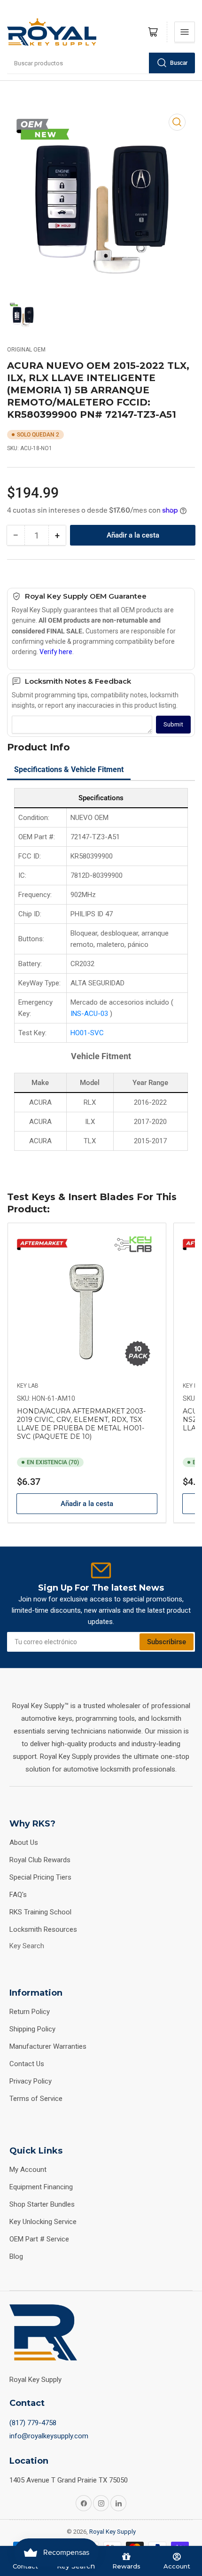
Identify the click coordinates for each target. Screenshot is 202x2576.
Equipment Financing (41, 2187)
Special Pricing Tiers (40, 1877)
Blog (16, 2256)
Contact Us (27, 2064)
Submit (173, 724)
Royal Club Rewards (40, 1860)
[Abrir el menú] (185, 32)
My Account (28, 2170)
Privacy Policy (31, 2081)
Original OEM (26, 350)
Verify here (56, 652)
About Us (24, 1842)
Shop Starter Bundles (42, 2204)
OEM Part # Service (39, 2239)
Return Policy (30, 2012)
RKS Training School (40, 1912)
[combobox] (101, 63)
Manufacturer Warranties (48, 2046)
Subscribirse (167, 1642)
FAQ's (18, 1895)
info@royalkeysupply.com (49, 2436)
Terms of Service (36, 2099)
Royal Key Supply (113, 2532)
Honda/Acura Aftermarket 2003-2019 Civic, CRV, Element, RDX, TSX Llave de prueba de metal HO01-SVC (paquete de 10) (81, 1424)
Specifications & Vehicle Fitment (69, 769)
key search (27, 1946)
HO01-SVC (87, 1033)
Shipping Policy (32, 2029)
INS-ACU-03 (90, 1014)
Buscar (179, 63)
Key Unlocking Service (43, 2222)
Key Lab (28, 1386)
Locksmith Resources (43, 1929)
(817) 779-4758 (33, 2423)
